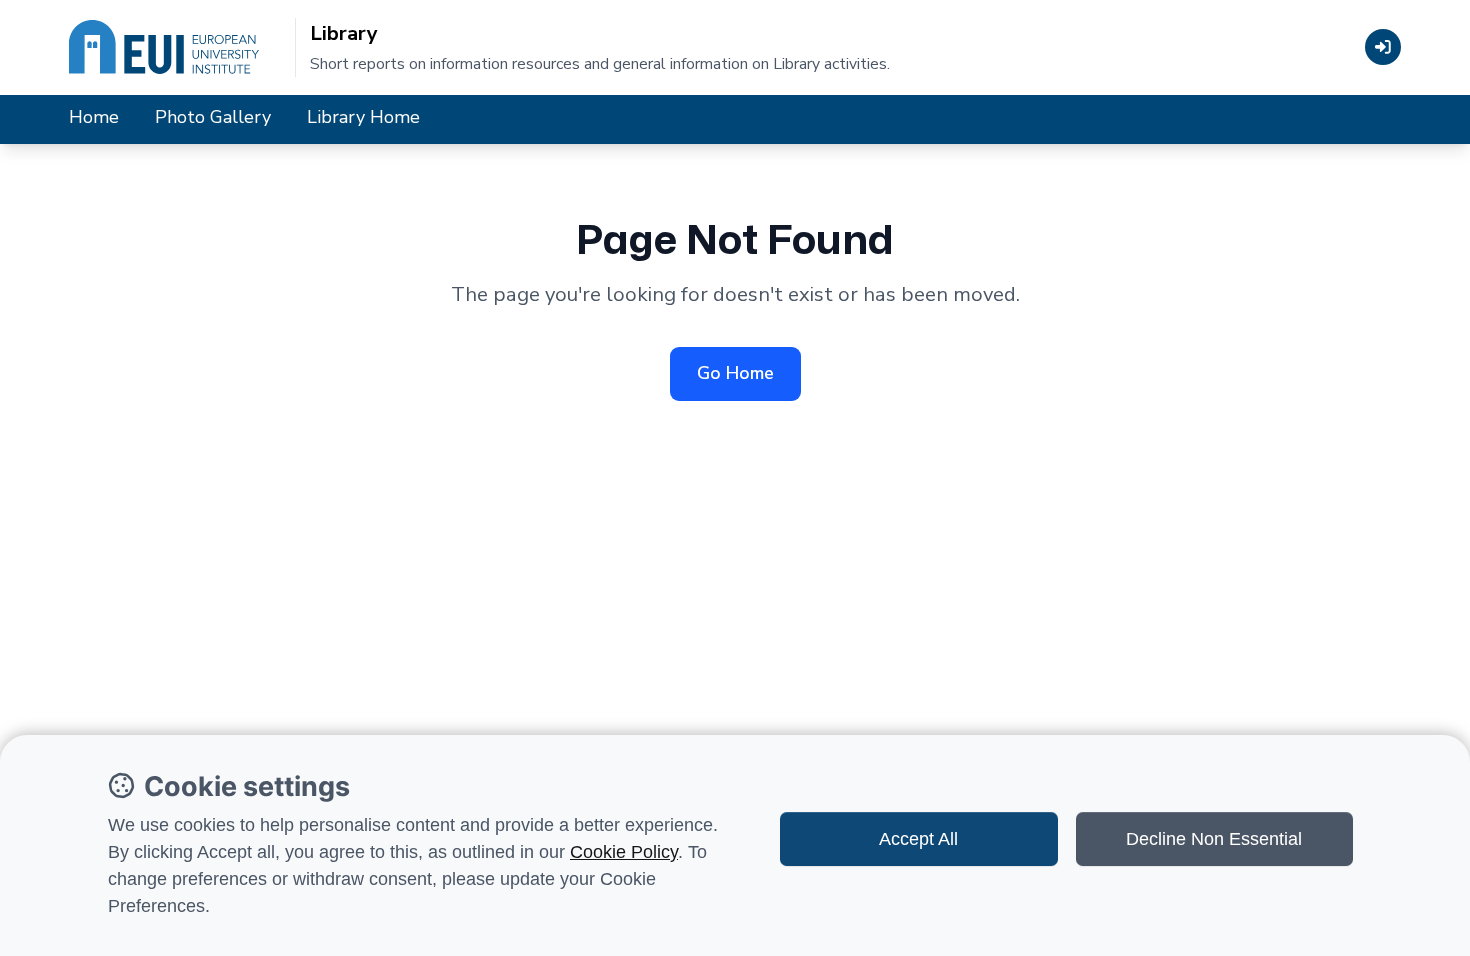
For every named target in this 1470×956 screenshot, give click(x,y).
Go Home (735, 373)
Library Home (363, 117)
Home (94, 117)
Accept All (918, 839)
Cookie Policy (624, 852)
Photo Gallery (213, 117)
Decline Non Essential (1214, 839)
